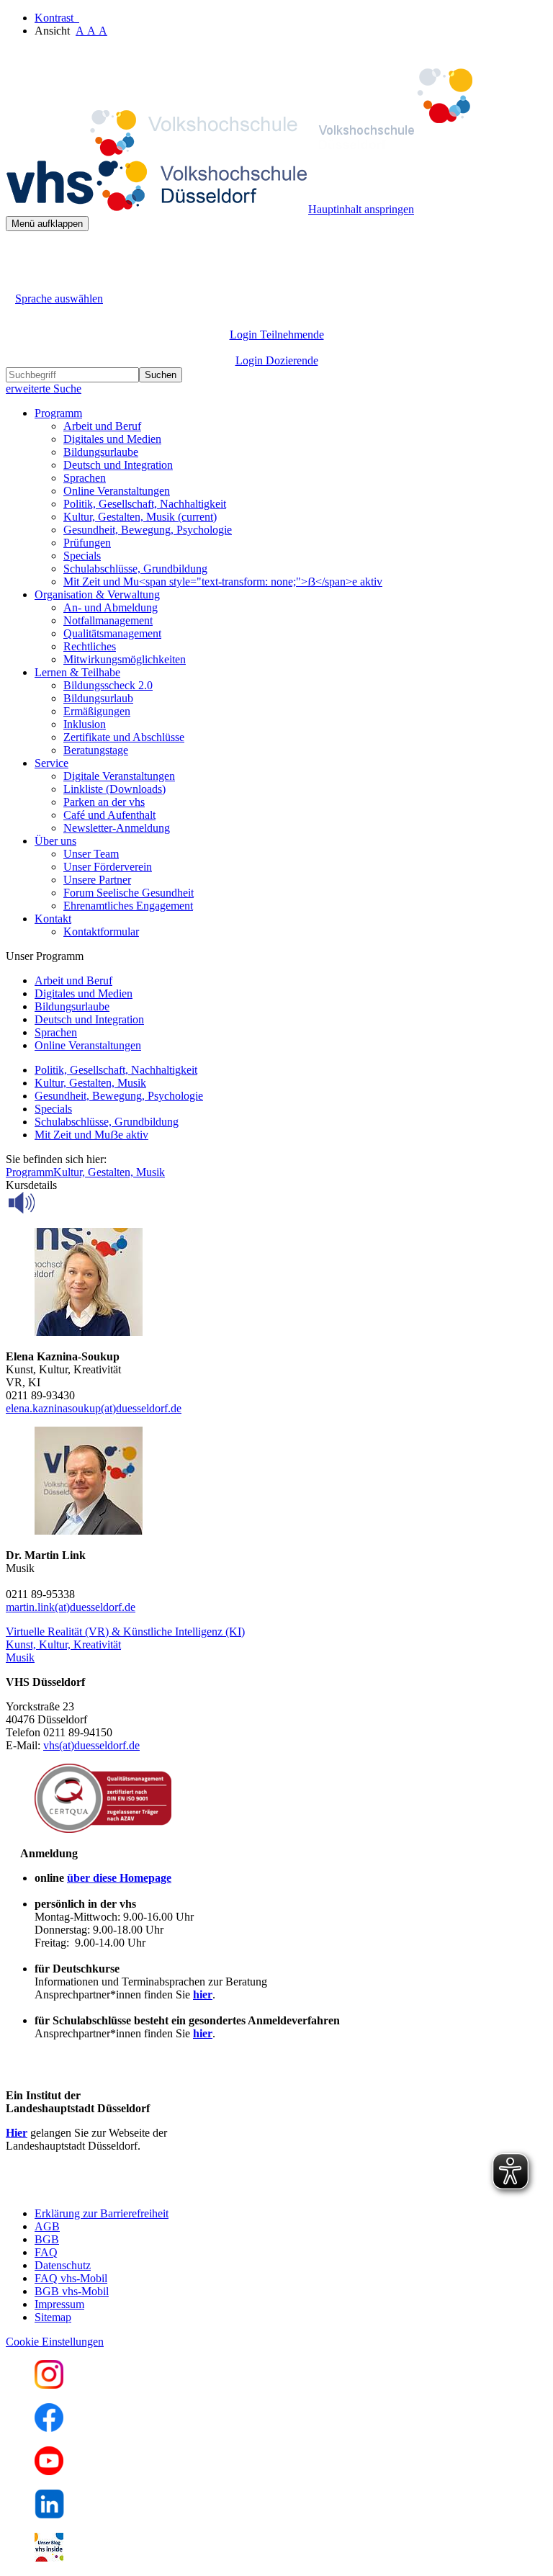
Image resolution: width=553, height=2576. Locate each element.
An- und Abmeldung (111, 607)
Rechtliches (90, 646)
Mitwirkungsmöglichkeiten (125, 659)
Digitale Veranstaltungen (119, 776)
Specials (82, 556)
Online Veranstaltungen (117, 491)
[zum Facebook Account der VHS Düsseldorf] (49, 2428)
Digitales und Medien (112, 439)
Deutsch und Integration (118, 465)
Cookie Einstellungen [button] (55, 2342)
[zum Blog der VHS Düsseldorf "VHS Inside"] (49, 2558)
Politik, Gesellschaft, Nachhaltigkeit (145, 504)
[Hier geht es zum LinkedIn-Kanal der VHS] (49, 2514)
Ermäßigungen (97, 711)
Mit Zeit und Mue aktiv (91, 1135)
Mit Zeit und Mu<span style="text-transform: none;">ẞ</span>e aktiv (223, 582)
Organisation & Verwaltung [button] (97, 594)
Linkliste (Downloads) (114, 789)
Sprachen (85, 478)
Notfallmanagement (108, 620)
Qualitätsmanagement (112, 633)
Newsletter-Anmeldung (117, 828)
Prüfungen (87, 543)
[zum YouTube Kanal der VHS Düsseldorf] (49, 2471)
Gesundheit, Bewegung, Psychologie (148, 530)
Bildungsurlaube (101, 452)
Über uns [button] (55, 841)
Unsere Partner (97, 880)
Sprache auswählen (59, 299)
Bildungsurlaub (98, 698)
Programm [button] (58, 413)
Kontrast (57, 18)
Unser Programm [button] (45, 956)
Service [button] (51, 763)
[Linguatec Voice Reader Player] (54, 1203)
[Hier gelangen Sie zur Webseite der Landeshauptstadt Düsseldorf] (107, 2189)
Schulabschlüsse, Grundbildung (135, 569)
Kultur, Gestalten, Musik (140, 517)
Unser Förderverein (108, 867)
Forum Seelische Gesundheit (129, 893)
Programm (30, 1172)
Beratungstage (96, 750)
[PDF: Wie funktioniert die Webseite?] (19, 253)
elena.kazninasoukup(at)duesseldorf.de (94, 1408)
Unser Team (91, 854)
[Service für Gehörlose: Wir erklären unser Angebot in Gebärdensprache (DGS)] (19, 282)
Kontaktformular (101, 932)
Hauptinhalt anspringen (361, 209)
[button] (125, 1632)
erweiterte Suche (44, 389)
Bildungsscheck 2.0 (108, 685)
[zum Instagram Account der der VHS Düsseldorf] (49, 2385)
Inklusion (85, 724)
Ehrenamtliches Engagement (128, 906)
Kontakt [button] (53, 919)
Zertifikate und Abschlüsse (124, 737)
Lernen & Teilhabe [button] (77, 672)
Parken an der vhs (104, 802)
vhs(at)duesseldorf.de (91, 1745)
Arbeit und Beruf (102, 426)
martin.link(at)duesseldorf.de (71, 1607)
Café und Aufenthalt (109, 815)
